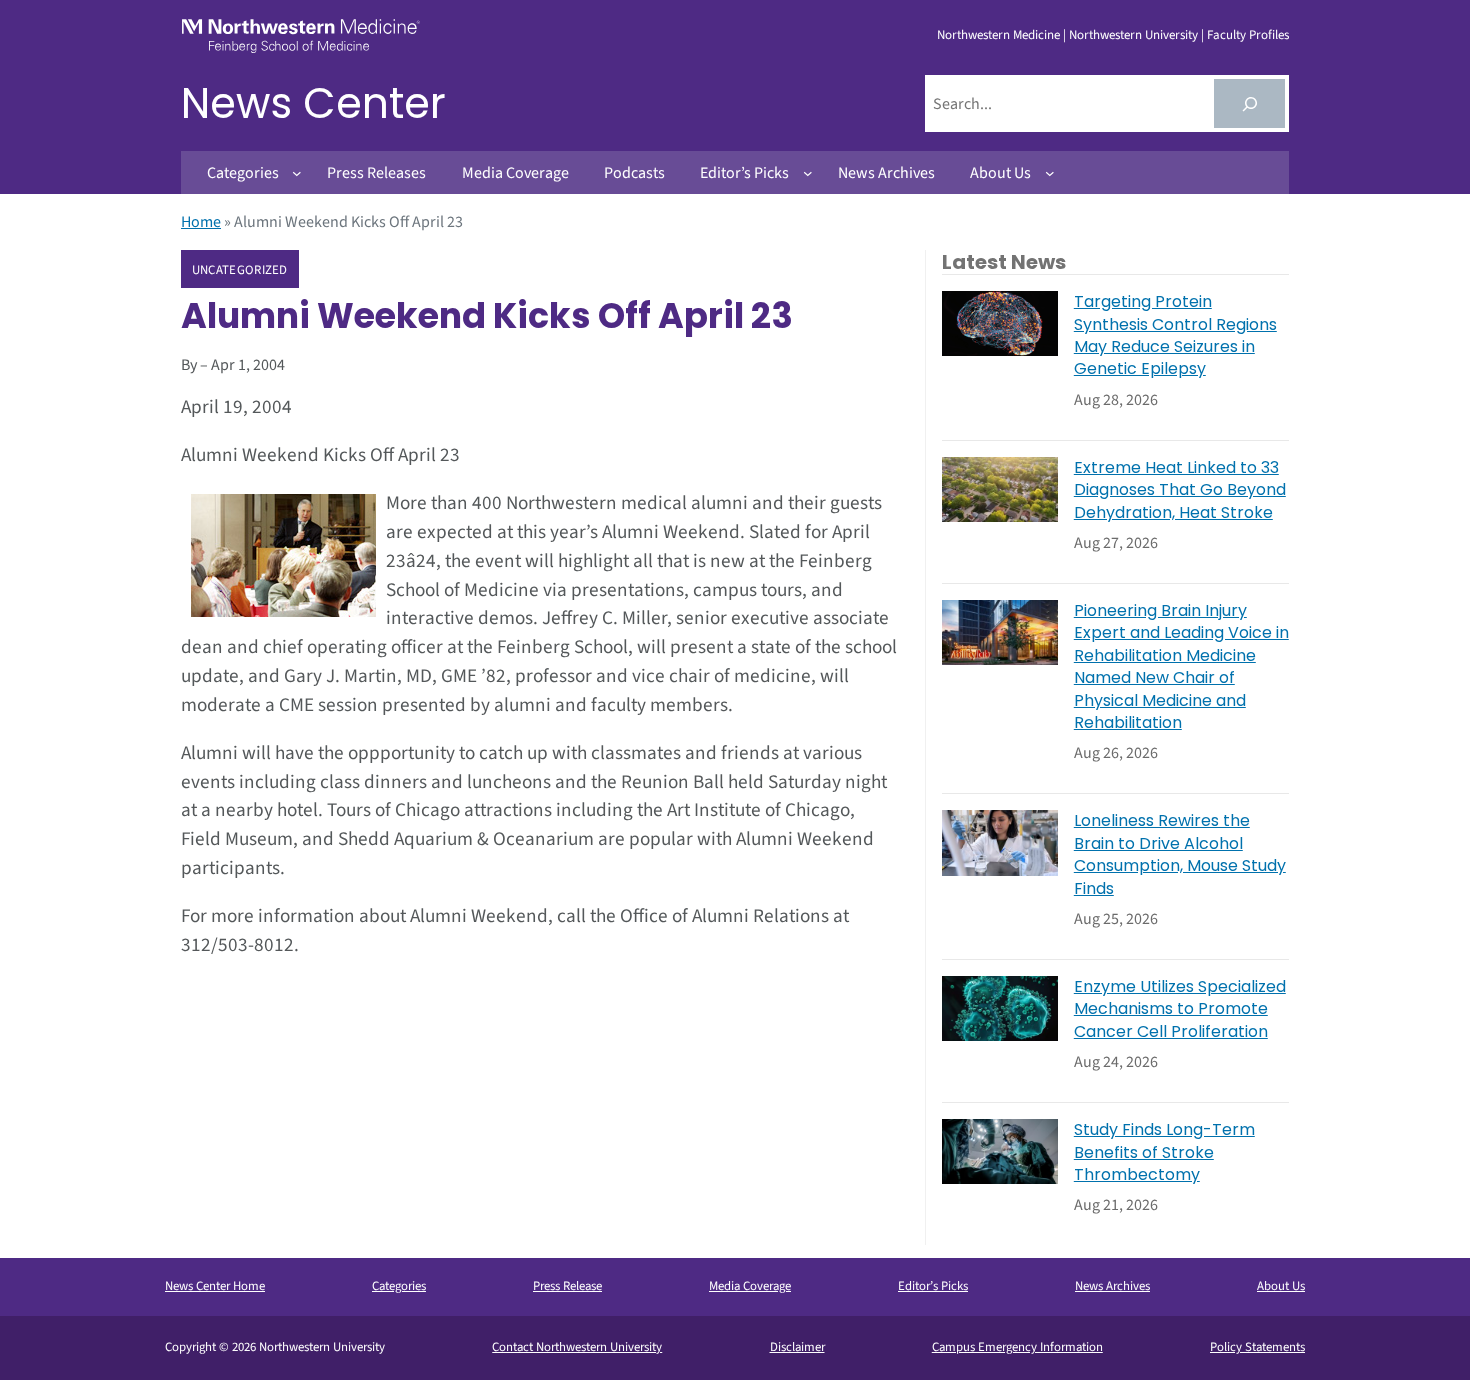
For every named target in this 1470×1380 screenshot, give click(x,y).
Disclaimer (797, 1347)
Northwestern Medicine (998, 35)
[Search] (1249, 103)
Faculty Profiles (1248, 35)
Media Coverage (750, 1286)
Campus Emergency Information (1017, 1347)
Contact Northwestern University (577, 1347)
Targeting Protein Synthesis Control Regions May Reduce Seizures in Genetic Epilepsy (1175, 335)
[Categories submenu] (297, 173)
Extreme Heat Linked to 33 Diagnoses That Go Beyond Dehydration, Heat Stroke (1180, 490)
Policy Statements (1257, 1347)
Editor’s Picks (933, 1286)
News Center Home (215, 1286)
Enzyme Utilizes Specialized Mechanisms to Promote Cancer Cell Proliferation (1180, 1009)
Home (201, 222)
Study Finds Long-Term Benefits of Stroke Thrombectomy (1164, 1152)
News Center (313, 103)
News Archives (1112, 1286)
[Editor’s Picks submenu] (808, 173)
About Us (1281, 1286)
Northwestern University (1133, 35)
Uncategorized (240, 270)
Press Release (567, 1286)
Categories (399, 1286)
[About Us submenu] (1050, 173)
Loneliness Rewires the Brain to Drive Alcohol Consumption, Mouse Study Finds (1180, 854)
